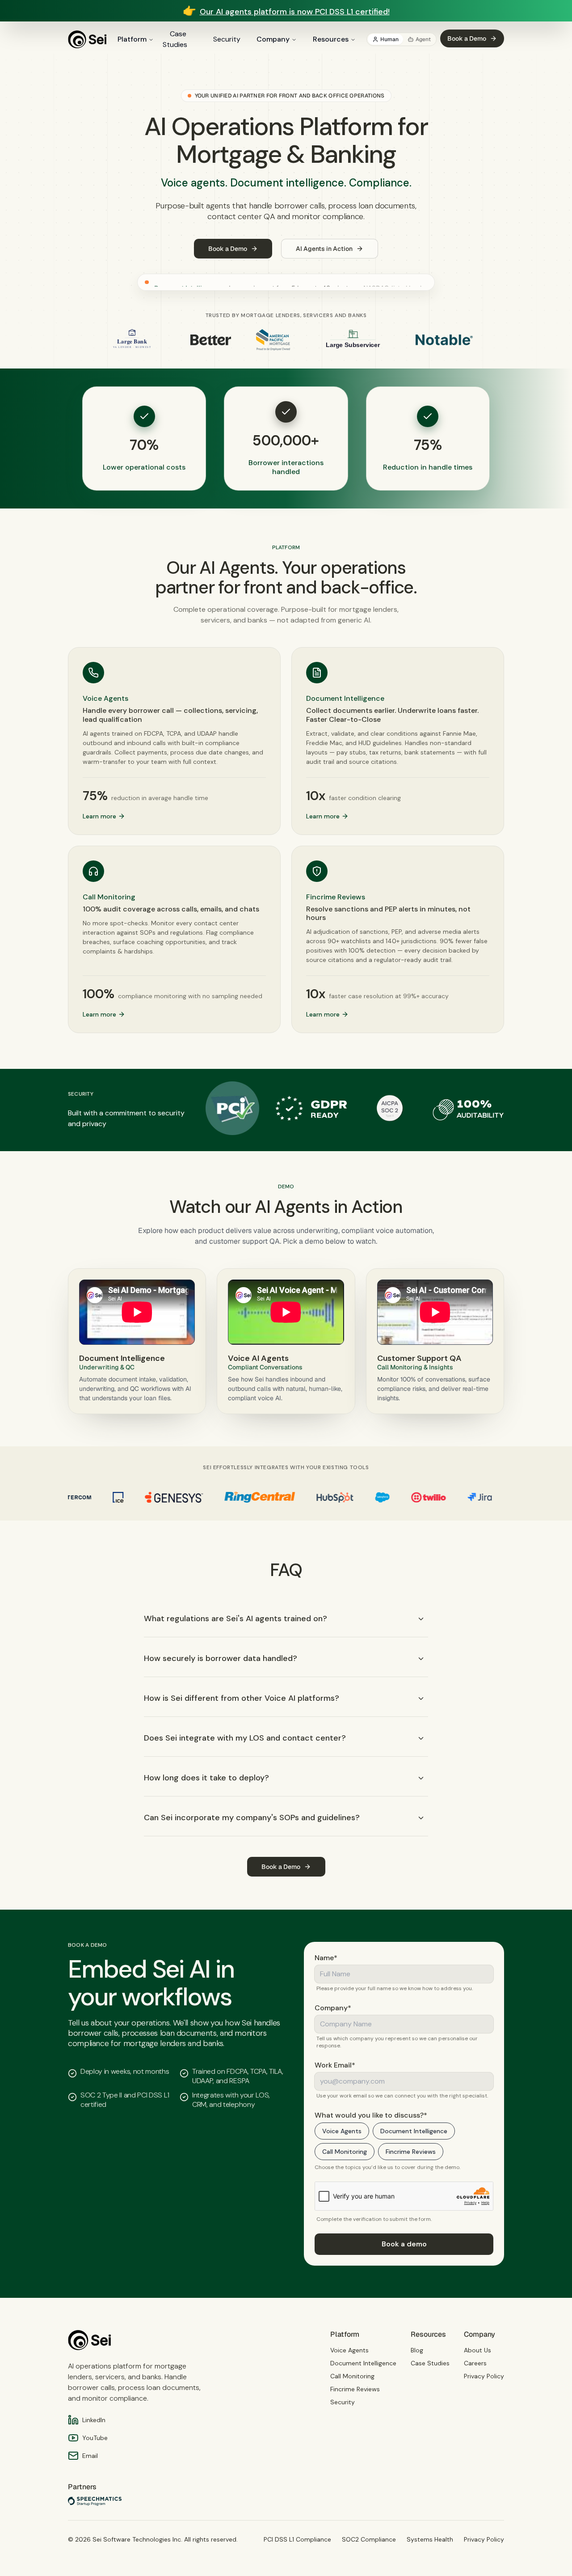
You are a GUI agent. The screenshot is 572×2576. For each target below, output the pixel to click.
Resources (331, 39)
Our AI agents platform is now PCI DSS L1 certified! (295, 12)
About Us (477, 2350)
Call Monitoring (345, 2152)
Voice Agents (342, 2131)
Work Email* (335, 2065)
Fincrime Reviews (411, 2152)
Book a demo (404, 2244)
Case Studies (175, 39)
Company (273, 39)
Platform (132, 39)
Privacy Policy (484, 2376)
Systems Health (430, 2539)
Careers (475, 2363)
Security (227, 39)
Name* (326, 1958)
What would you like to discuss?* (371, 2115)
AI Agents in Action (324, 249)
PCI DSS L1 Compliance (297, 2539)
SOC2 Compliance (369, 2539)
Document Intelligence (414, 2131)
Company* (333, 2008)
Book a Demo (467, 38)
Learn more (99, 816)
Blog (417, 2350)
